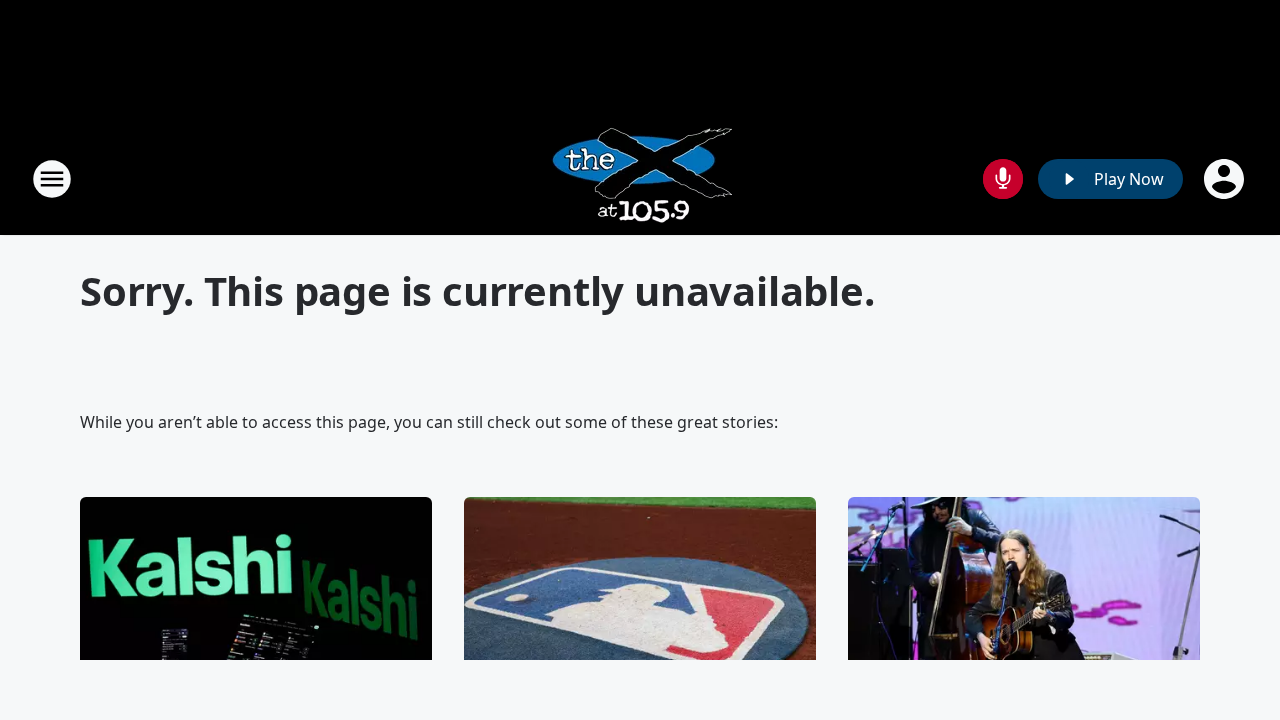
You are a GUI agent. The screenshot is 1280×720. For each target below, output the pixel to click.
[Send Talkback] (1003, 179)
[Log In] (1226, 179)
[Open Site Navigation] (52, 179)
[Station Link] (640, 178)
